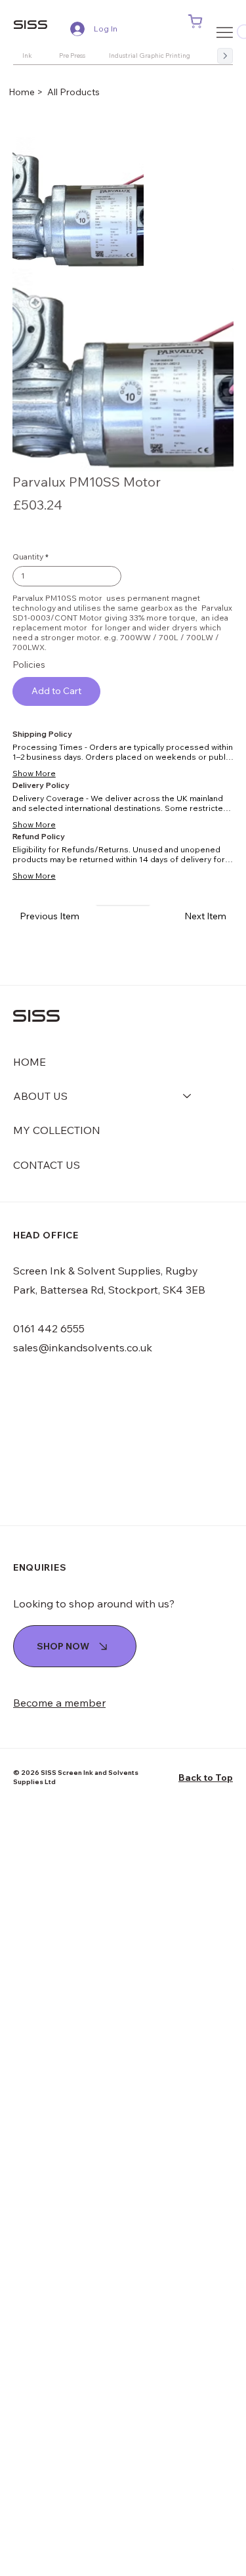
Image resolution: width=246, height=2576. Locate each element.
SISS (31, 24)
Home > (27, 92)
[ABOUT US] (188, 1096)
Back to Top (206, 1778)
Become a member (59, 1703)
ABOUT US (40, 1096)
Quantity (28, 557)
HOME (30, 1062)
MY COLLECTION (57, 1130)
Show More (34, 773)
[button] (195, 22)
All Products (73, 92)
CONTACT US (47, 1165)
